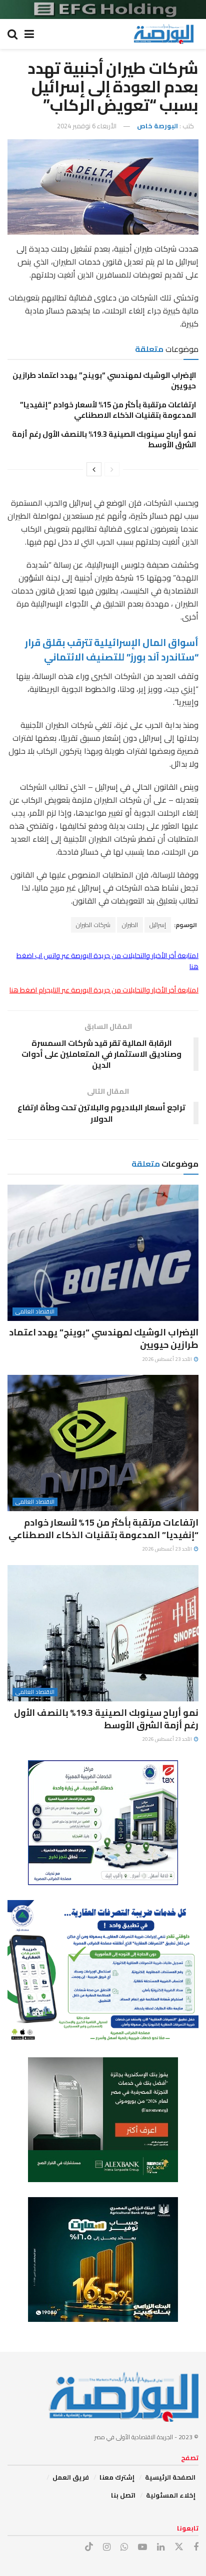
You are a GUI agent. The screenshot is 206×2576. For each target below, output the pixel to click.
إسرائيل (158, 925)
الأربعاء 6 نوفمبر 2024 (87, 126)
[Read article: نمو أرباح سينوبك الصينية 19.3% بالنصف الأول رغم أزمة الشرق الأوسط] (103, 1633)
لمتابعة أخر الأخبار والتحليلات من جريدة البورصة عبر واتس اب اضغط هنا (107, 961)
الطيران (130, 925)
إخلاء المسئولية (171, 2495)
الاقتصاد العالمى (35, 1312)
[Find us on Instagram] (107, 2547)
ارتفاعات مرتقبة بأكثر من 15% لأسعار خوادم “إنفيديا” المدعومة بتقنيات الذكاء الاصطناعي (108, 410)
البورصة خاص (157, 126)
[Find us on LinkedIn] (161, 2547)
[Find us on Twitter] (179, 2547)
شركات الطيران (93, 925)
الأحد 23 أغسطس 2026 (167, 1359)
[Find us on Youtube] (142, 2547)
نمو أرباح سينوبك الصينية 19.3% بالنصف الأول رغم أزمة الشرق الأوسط (104, 439)
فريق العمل (71, 2477)
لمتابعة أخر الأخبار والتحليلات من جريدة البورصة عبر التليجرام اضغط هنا (104, 990)
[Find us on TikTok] (89, 2547)
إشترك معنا (117, 2477)
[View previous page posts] (112, 469)
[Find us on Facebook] (196, 2547)
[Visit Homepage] (163, 34)
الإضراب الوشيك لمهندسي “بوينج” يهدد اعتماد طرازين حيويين (104, 380)
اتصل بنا (123, 2495)
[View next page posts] (94, 469)
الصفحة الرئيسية (170, 2477)
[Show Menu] (29, 34)
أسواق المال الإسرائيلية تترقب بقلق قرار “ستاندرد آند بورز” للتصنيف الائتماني (112, 650)
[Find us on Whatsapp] (124, 2547)
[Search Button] (12, 34)
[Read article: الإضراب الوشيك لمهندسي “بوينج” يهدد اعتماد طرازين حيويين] (103, 1253)
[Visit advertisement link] (103, 9)
